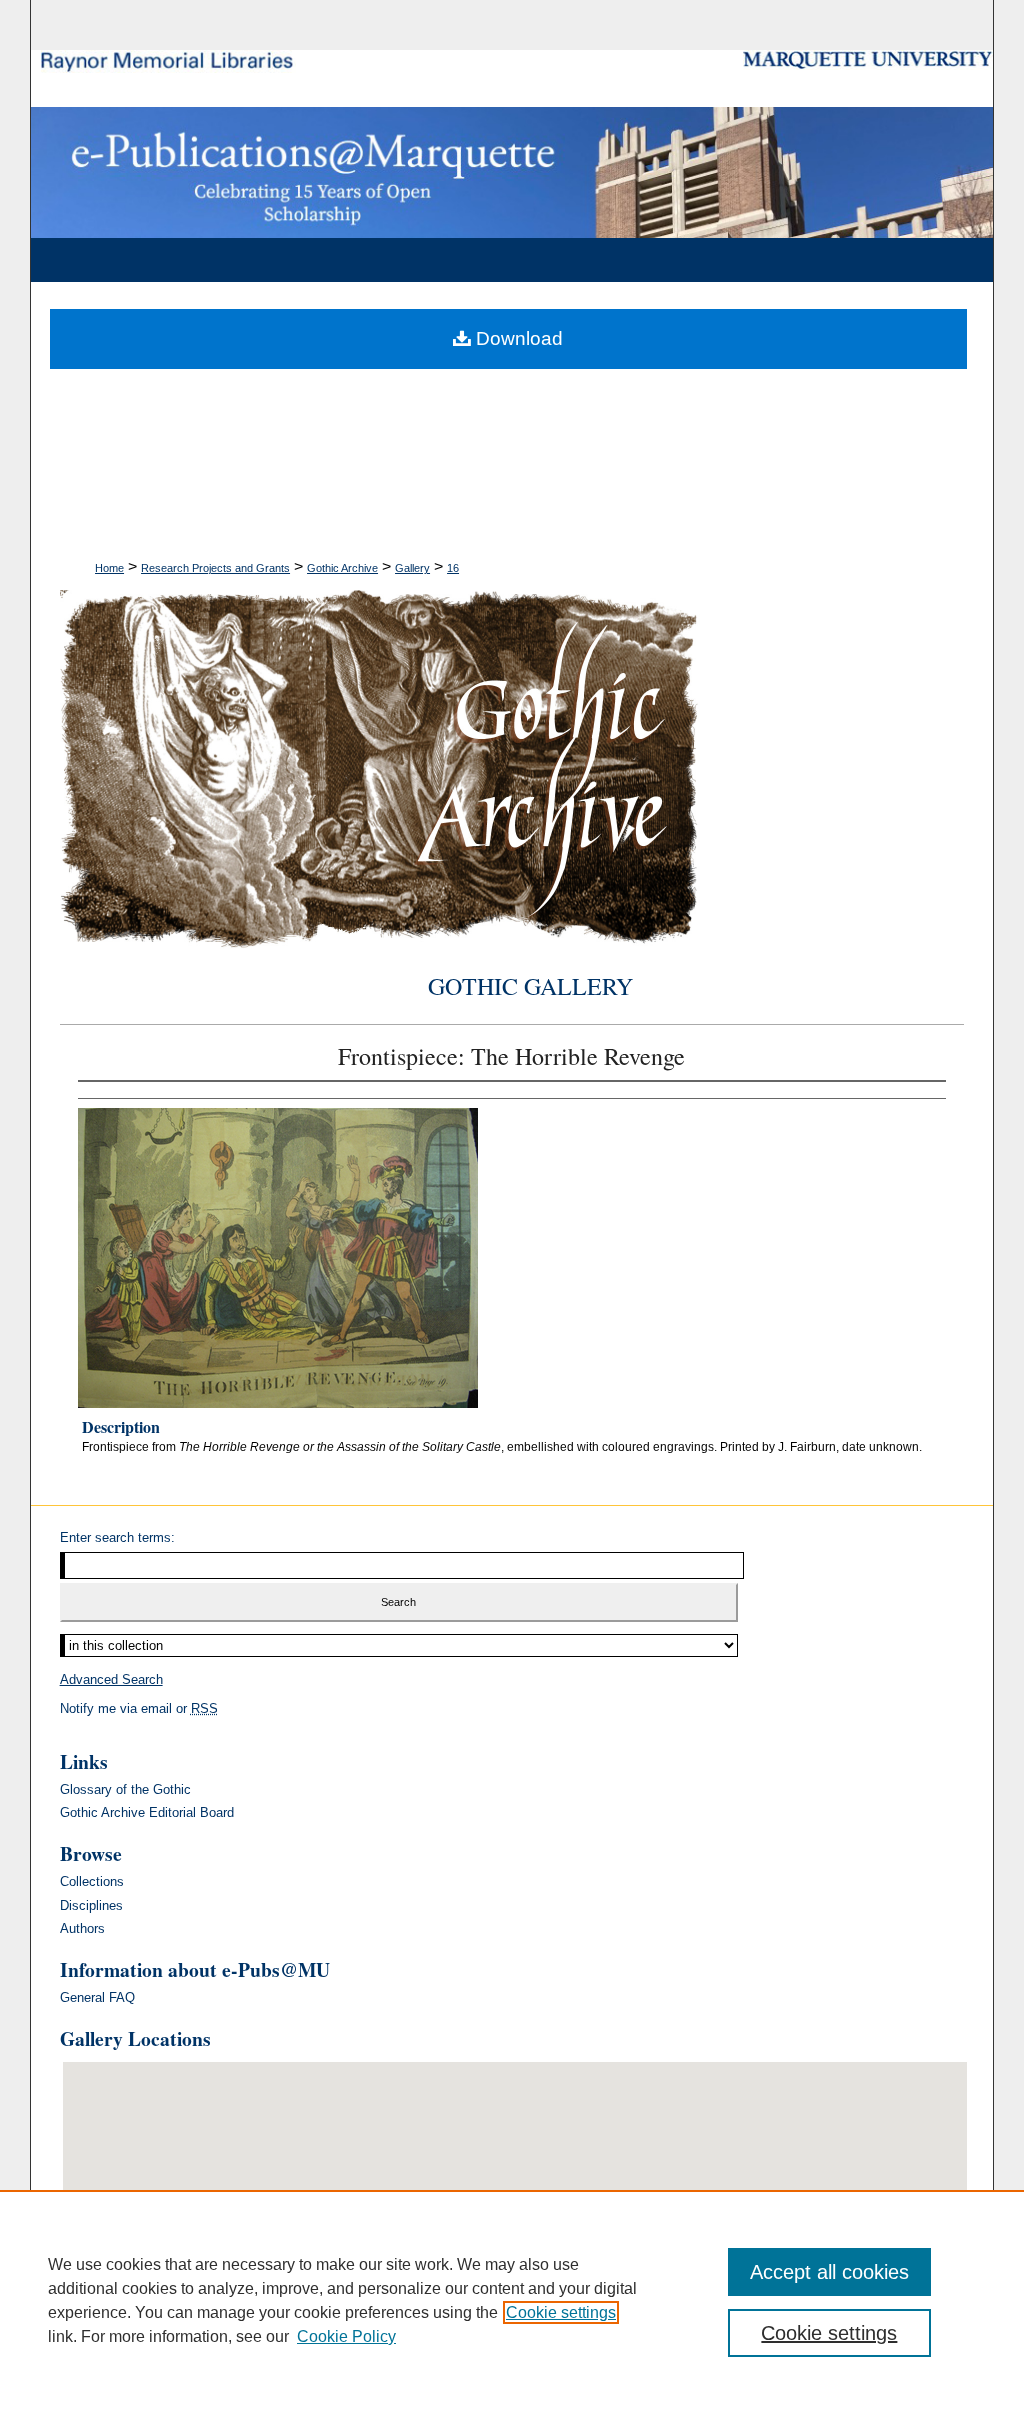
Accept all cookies (829, 2272)
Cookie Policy (346, 2336)
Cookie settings (561, 2312)
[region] (512, 2300)
